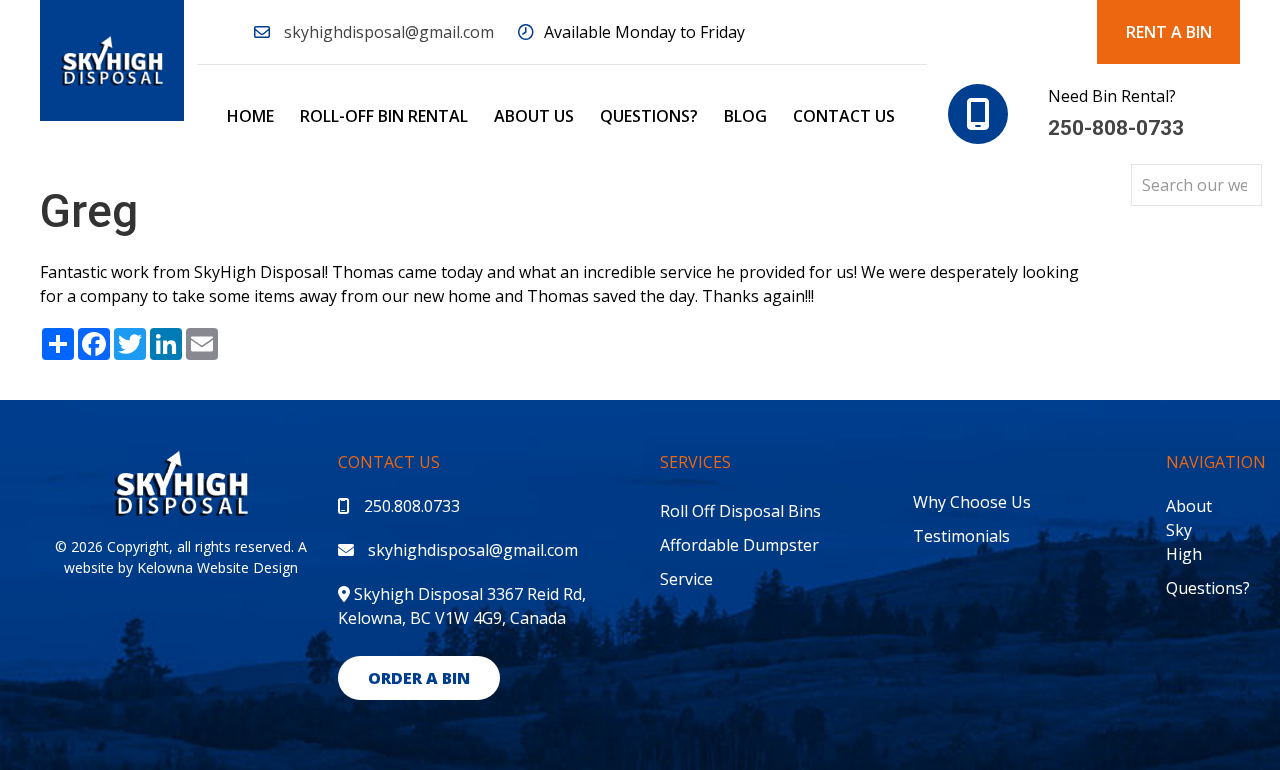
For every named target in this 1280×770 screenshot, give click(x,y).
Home (250, 116)
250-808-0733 (1116, 128)
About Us (534, 116)
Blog (745, 116)
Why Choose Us (972, 502)
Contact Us (844, 116)
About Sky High (1189, 530)
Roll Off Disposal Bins (740, 511)
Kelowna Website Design (217, 567)
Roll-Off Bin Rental (384, 116)
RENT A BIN (1169, 32)
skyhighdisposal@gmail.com (389, 32)
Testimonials (961, 536)
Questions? (649, 116)
